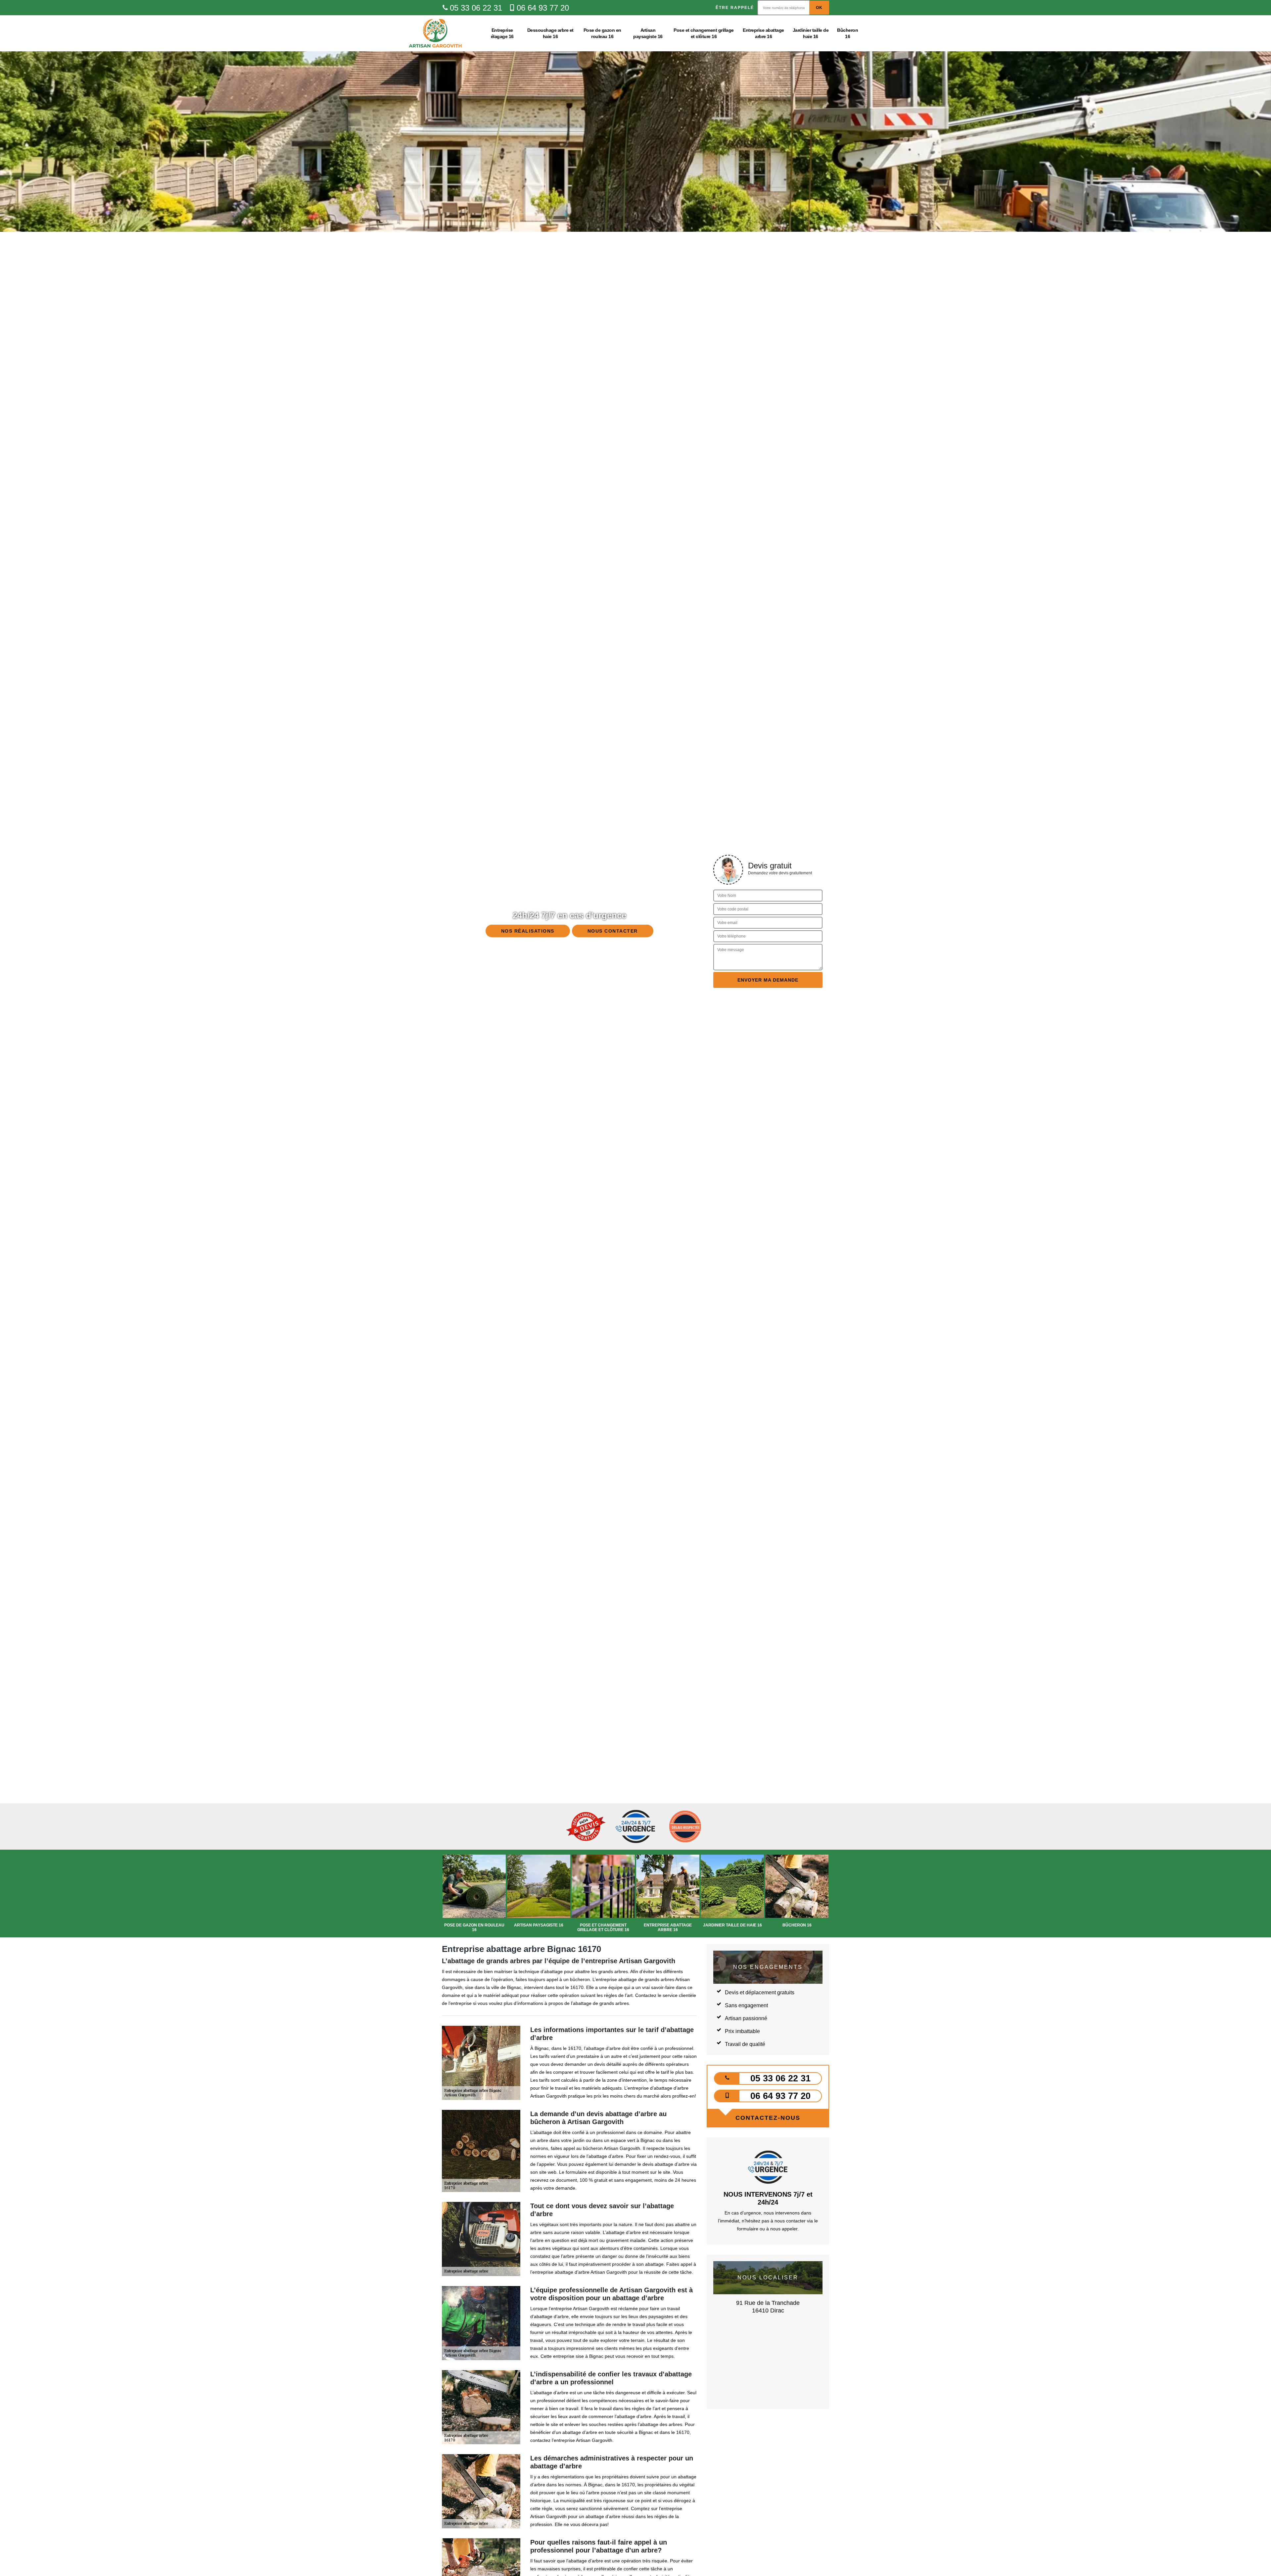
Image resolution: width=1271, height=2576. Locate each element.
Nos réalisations (528, 931)
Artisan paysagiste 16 (648, 33)
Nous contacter (613, 931)
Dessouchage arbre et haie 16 (550, 33)
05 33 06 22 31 (476, 8)
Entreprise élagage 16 (502, 33)
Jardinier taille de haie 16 (811, 33)
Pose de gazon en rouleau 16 (602, 33)
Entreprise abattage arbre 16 (763, 33)
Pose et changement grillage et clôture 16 (704, 33)
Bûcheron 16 (847, 33)
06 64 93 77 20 (543, 8)
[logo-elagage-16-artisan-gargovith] (435, 33)
